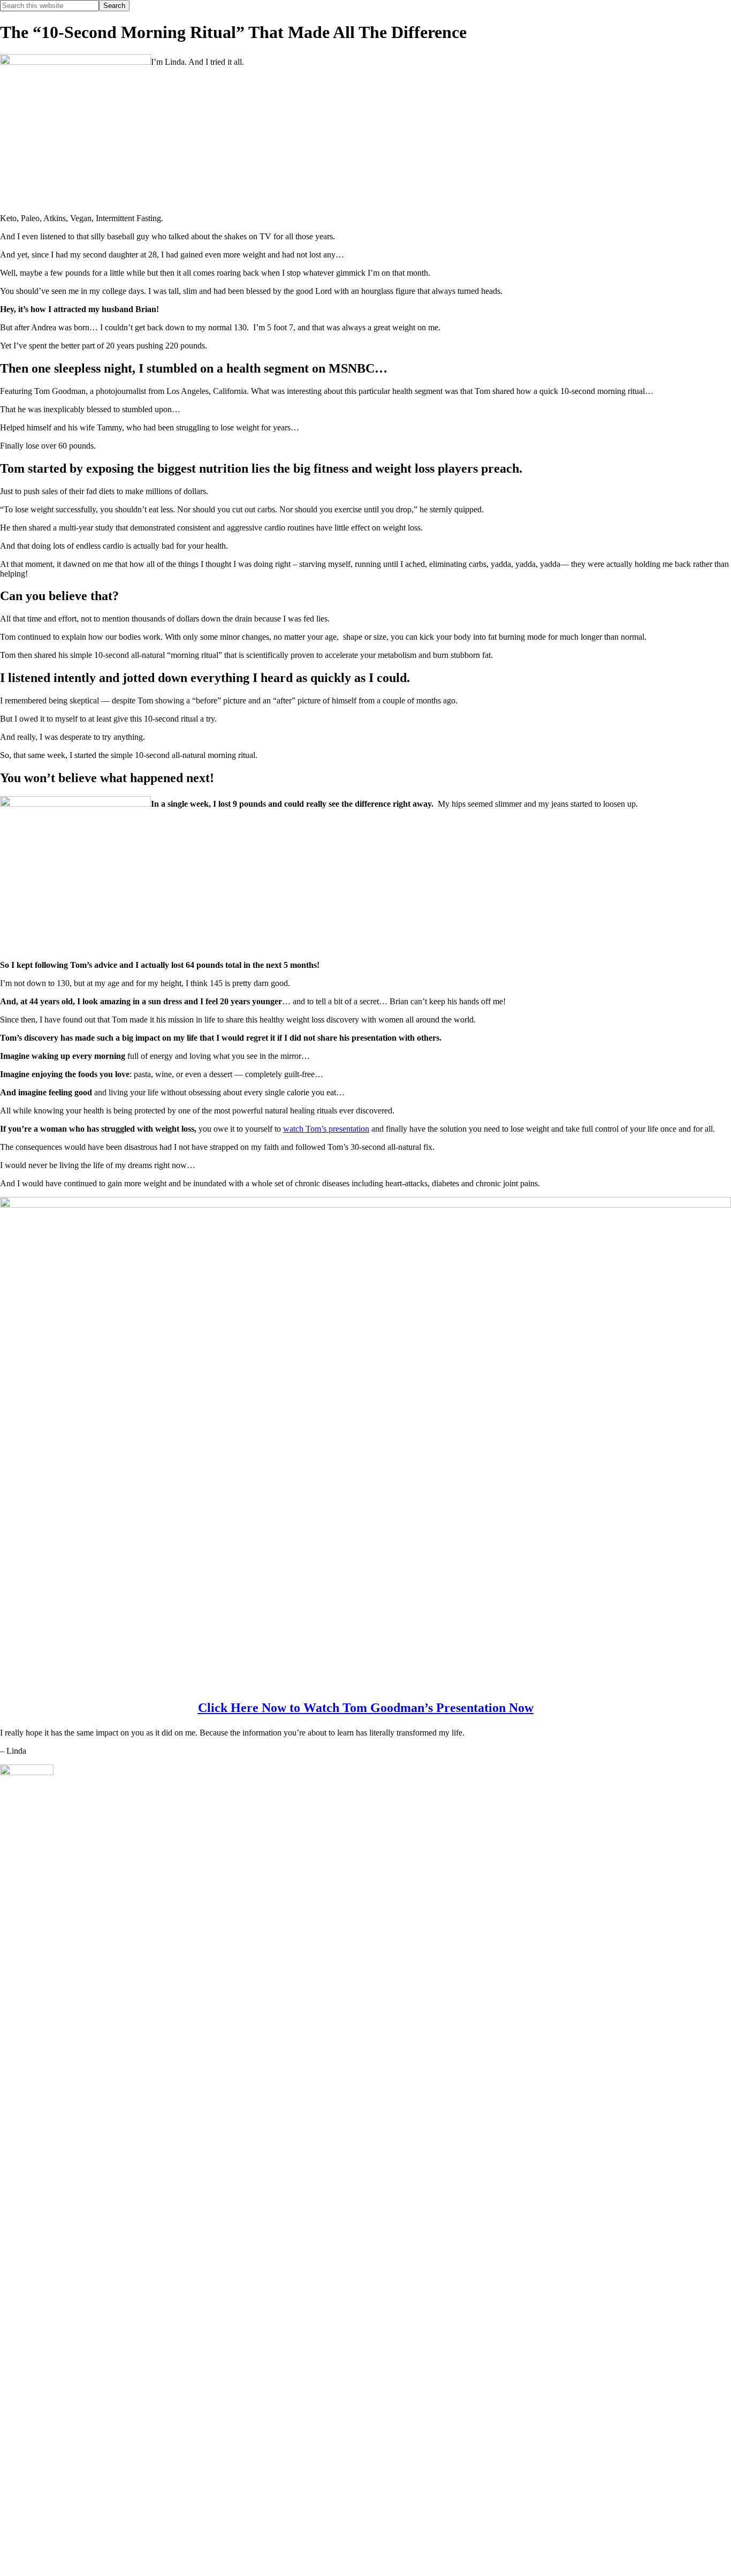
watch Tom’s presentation (326, 1129)
